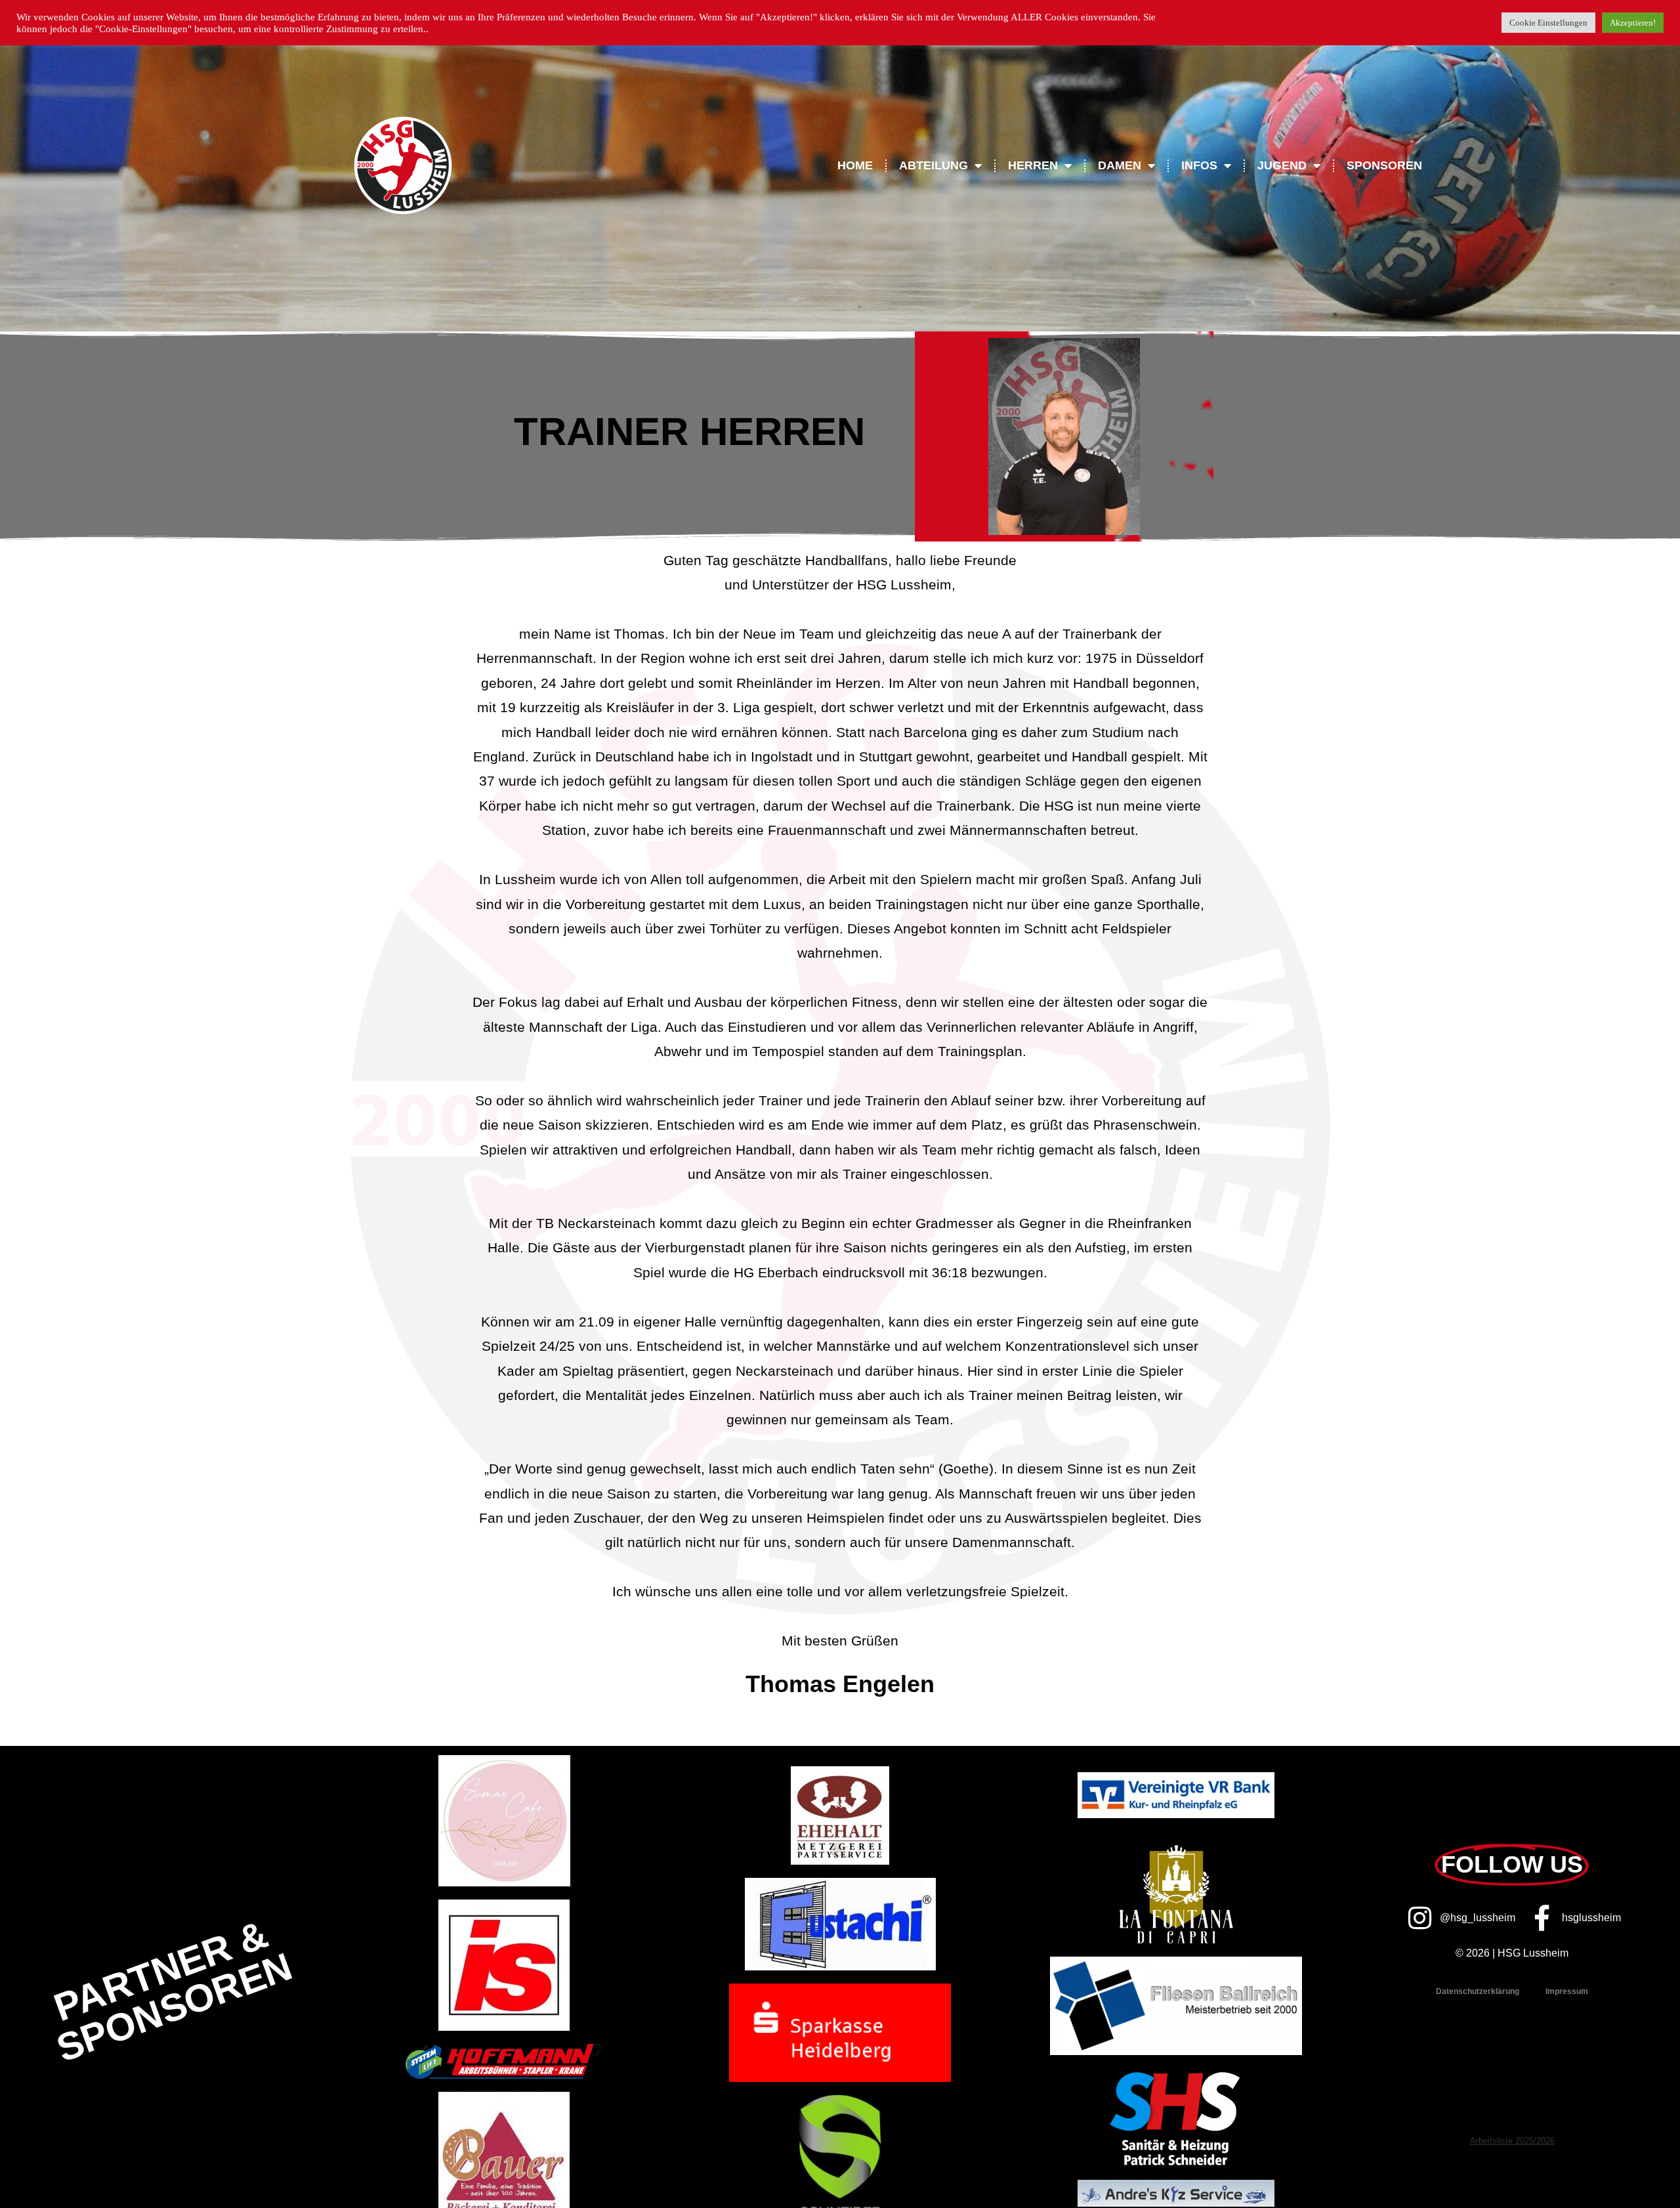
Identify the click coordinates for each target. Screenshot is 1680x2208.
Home (855, 165)
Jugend (1282, 165)
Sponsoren (1384, 165)
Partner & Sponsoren (173, 1991)
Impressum (1567, 1991)
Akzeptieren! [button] (1633, 23)
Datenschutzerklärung (1478, 1991)
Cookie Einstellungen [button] (1548, 23)
